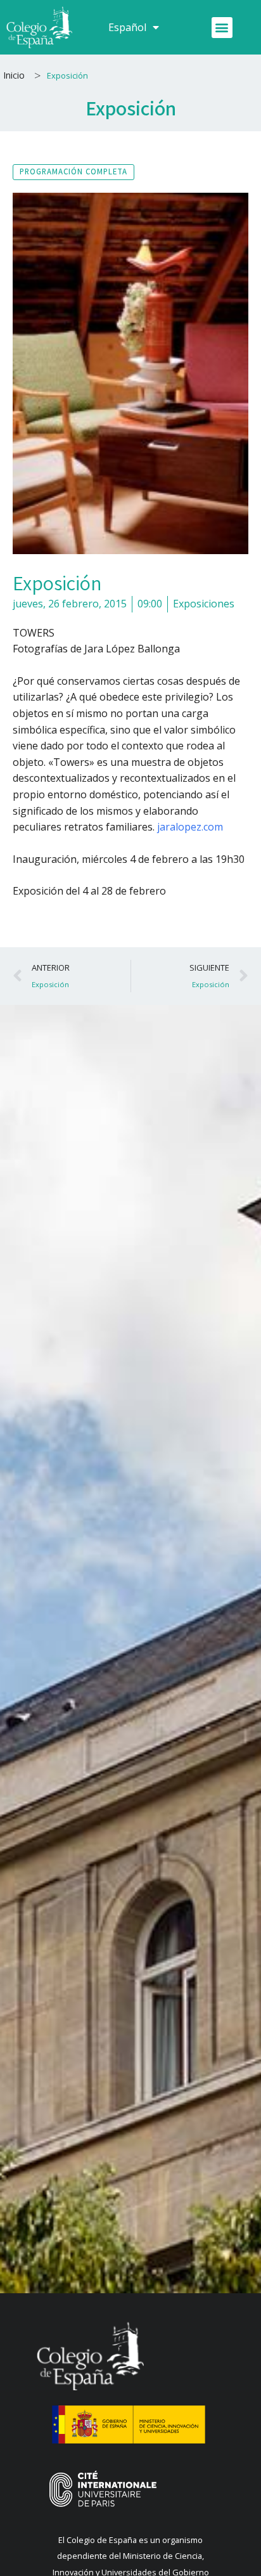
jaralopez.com (190, 827)
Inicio (14, 75)
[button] (222, 28)
